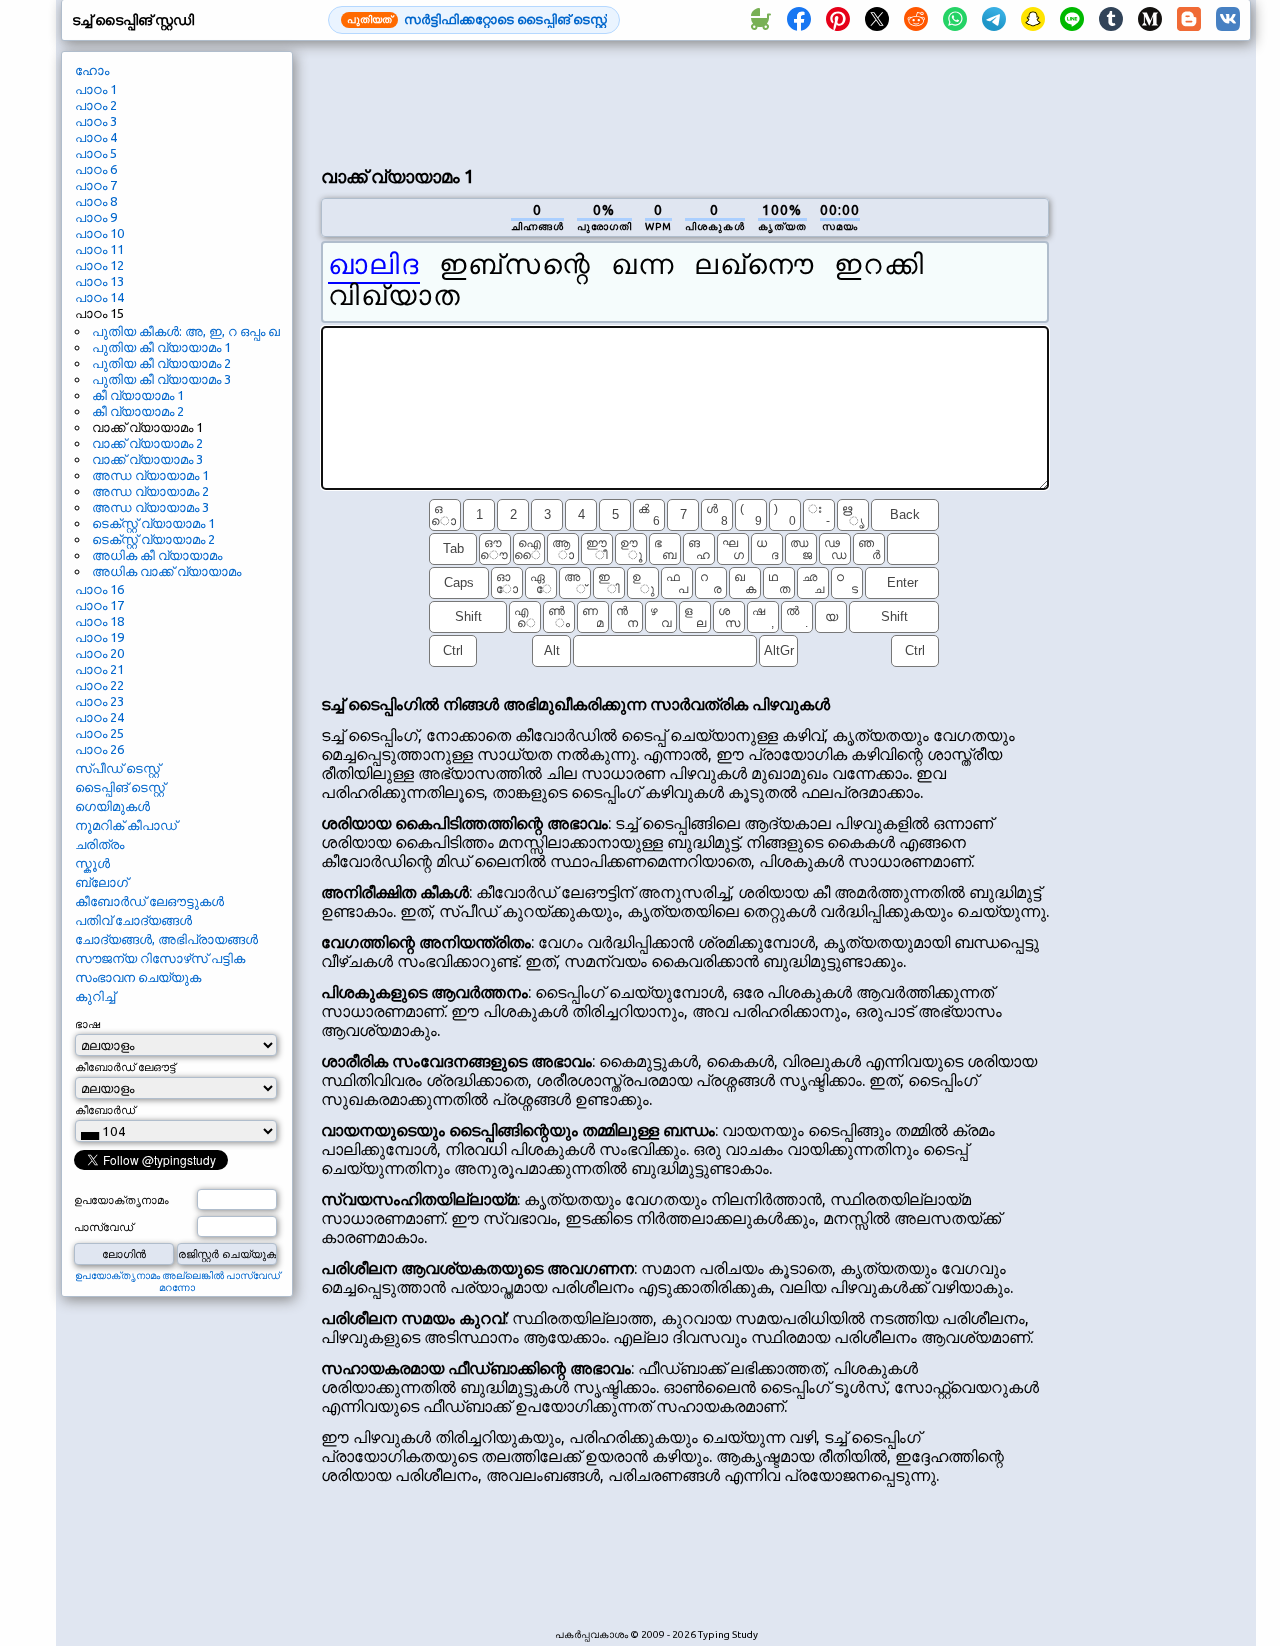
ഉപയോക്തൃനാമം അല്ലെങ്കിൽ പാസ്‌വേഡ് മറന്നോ (177, 1281)
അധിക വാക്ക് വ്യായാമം (166, 571)
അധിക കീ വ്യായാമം (157, 555)
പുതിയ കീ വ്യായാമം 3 (161, 379)
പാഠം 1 (96, 89)
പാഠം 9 (96, 217)
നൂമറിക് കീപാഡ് (126, 825)
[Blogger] (1189, 20)
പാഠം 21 (99, 669)
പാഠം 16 (99, 589)
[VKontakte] (1228, 20)
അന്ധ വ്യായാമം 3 (150, 507)
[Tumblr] (1111, 20)
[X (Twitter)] (877, 20)
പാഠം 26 (99, 749)
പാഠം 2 (96, 105)
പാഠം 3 (96, 121)
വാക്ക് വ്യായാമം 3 (147, 459)
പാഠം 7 (96, 185)
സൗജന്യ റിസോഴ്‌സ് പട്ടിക (160, 958)
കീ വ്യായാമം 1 (138, 395)
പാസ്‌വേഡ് (103, 1227)
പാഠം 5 (96, 153)
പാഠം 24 (99, 717)
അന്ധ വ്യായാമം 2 (150, 491)
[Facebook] (799, 20)
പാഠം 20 (99, 653)
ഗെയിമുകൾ (112, 806)
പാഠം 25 (99, 733)
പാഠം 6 (96, 169)
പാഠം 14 (99, 297)
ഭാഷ (87, 1024)
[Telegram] (994, 20)
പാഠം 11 (99, 249)
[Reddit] (916, 20)
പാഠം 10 (99, 233)
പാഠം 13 (99, 281)
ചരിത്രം (99, 844)
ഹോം (92, 70)
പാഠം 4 (96, 137)
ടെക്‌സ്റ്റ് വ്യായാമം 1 (153, 523)
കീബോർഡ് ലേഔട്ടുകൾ (149, 901)
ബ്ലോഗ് (101, 882)
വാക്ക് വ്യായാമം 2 (147, 443)
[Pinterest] (838, 20)
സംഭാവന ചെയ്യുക (138, 977)
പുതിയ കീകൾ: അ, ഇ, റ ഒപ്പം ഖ (186, 331)
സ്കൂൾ (92, 863)
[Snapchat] (1033, 20)
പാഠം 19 (99, 637)
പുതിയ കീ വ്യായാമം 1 (161, 347)
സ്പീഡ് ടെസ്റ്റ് (117, 768)
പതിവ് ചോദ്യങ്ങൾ (133, 920)
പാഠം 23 (99, 701)
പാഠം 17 (99, 605)
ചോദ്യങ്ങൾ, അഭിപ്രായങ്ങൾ (166, 939)
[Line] (1072, 20)
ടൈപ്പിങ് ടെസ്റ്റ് (120, 787)
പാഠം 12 (99, 265)
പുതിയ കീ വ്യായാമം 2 (161, 363)
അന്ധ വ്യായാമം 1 (150, 475)
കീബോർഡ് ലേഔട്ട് (125, 1067)
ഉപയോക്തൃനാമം (121, 1200)
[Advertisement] (685, 101)
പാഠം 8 (96, 201)
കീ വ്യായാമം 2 (138, 411)
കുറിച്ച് (95, 996)
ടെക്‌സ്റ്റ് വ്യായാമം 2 (153, 539)
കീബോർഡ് (105, 1110)
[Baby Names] (760, 20)
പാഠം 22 (99, 685)
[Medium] (1150, 20)
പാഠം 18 (99, 621)
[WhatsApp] (955, 20)
